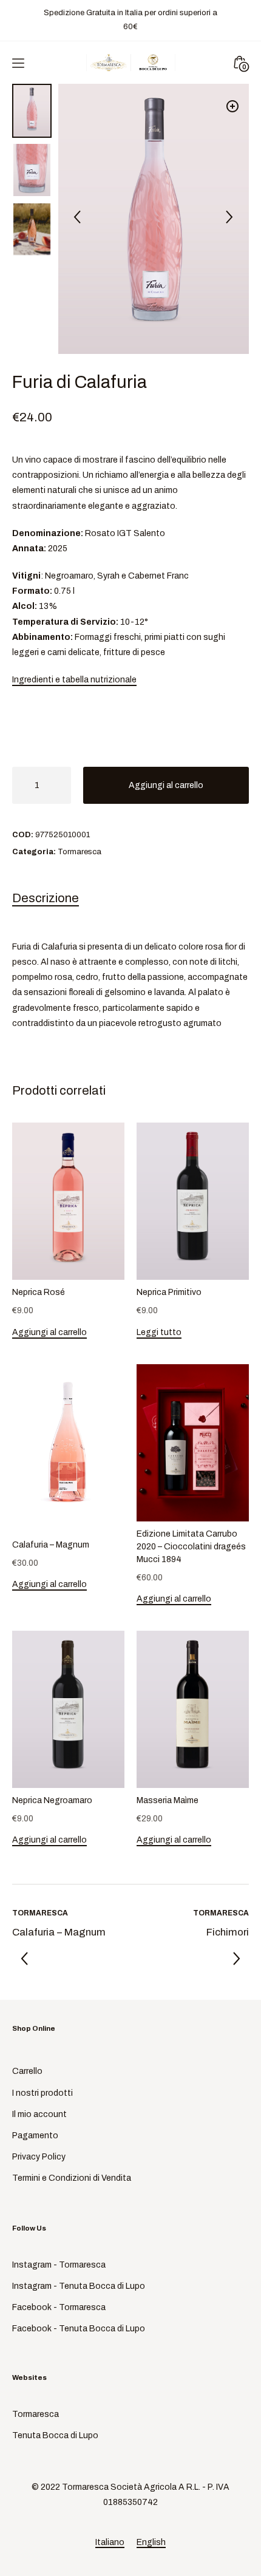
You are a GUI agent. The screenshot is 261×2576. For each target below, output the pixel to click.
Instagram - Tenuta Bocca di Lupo (79, 2286)
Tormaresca (80, 852)
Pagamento (35, 2136)
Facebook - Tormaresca (59, 2307)
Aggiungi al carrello (166, 785)
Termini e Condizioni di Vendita (72, 2178)
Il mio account (39, 2114)
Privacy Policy (39, 2157)
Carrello (27, 2071)
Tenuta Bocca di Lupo (55, 2435)
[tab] (130, 901)
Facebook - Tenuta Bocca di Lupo (79, 2329)
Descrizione (46, 898)
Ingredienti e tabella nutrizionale (74, 680)
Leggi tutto (159, 1332)
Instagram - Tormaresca (59, 2265)
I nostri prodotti (42, 2093)
